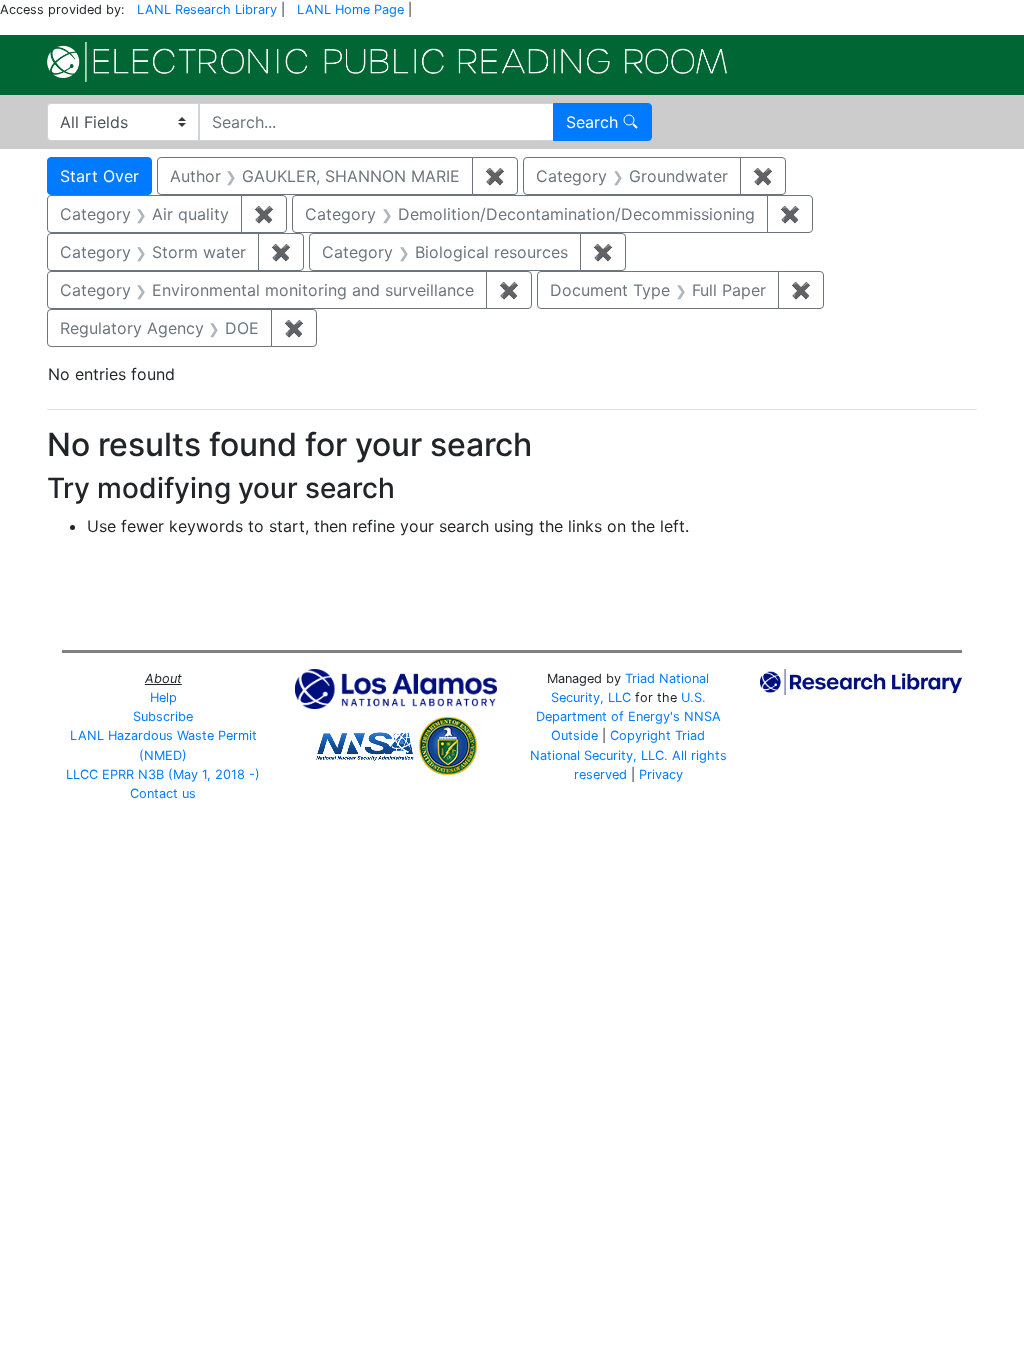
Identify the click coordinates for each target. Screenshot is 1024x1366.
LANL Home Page (350, 9)
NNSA (702, 716)
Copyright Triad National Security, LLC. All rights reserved (628, 754)
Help (163, 697)
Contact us (163, 793)
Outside (574, 735)
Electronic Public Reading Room (387, 62)
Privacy (661, 774)
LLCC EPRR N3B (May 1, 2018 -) (163, 774)
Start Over (99, 176)
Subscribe (163, 716)
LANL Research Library (207, 9)
